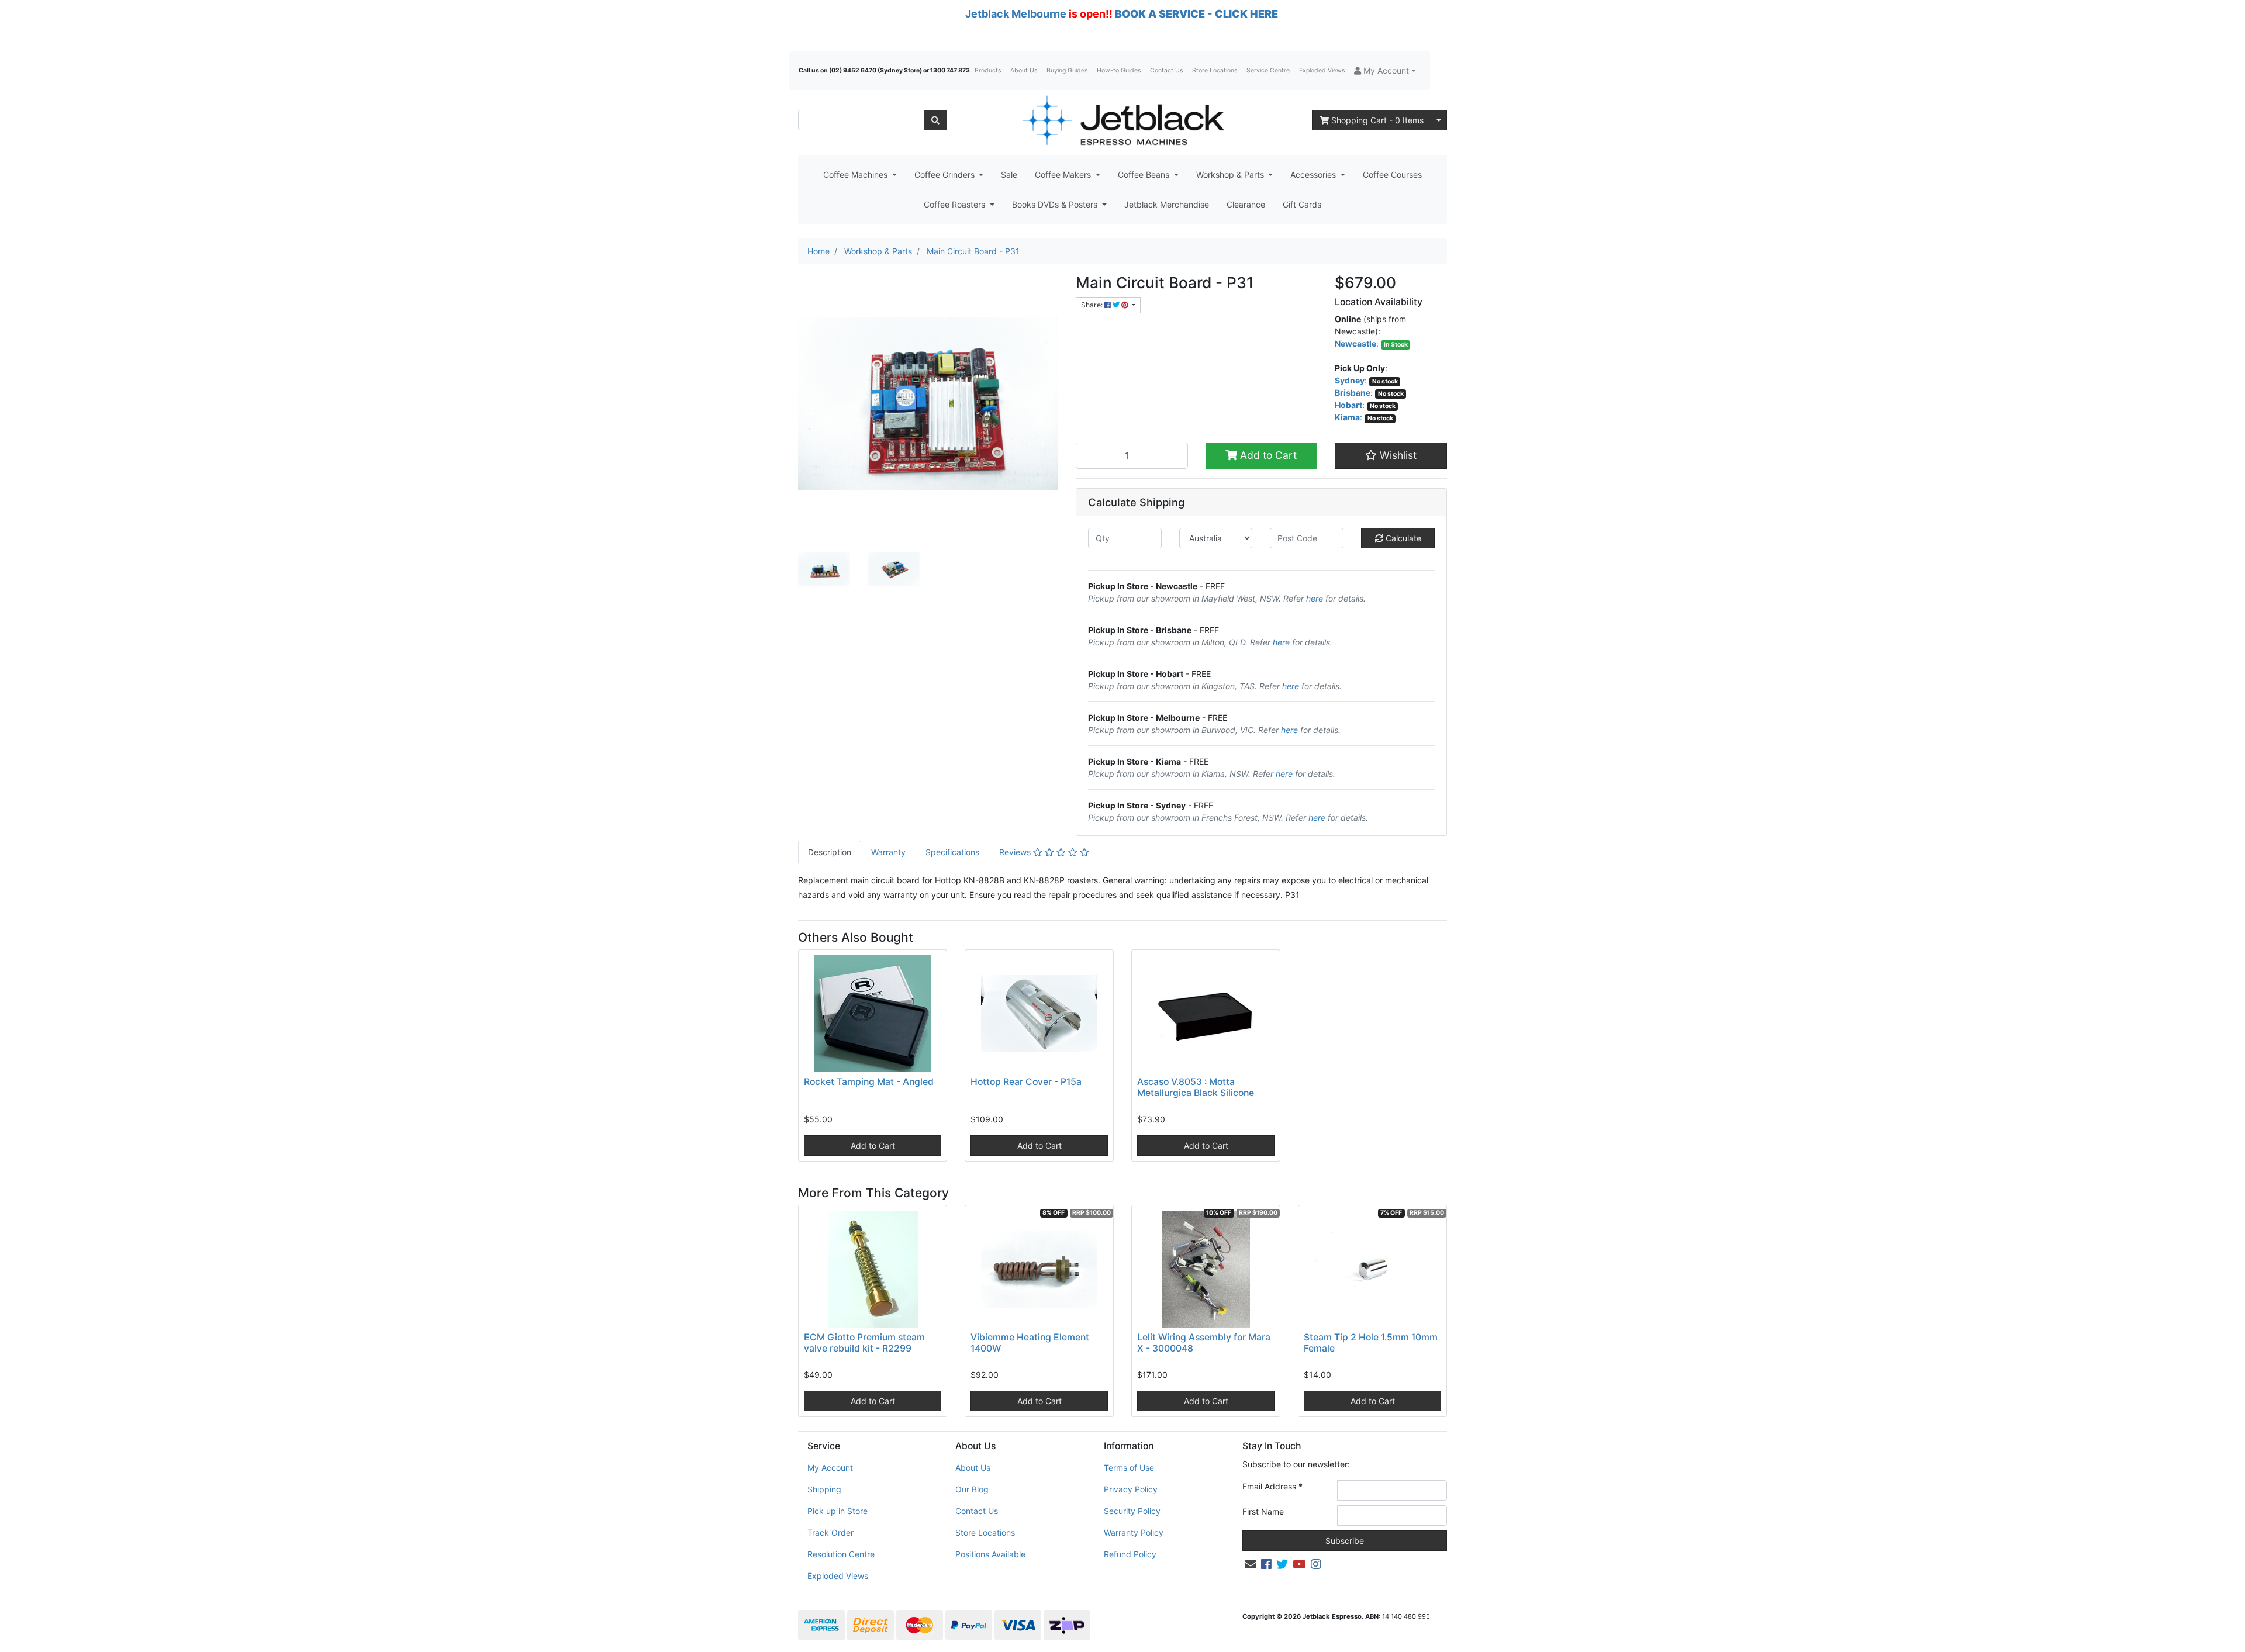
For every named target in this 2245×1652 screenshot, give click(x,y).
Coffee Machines (856, 174)
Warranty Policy (1134, 1532)
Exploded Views (1322, 70)
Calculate (1402, 538)
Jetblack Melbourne (1016, 14)
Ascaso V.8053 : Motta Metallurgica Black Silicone (1196, 1087)
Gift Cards (1302, 204)
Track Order (830, 1532)
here (1315, 598)
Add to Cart (1267, 455)
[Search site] (935, 120)
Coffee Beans (1145, 174)
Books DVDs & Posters (1056, 204)
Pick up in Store (837, 1511)
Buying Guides (1067, 70)
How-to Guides (1119, 70)
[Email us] (1251, 1564)
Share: (1093, 305)
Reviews (1016, 852)
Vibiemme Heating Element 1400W (1030, 1343)
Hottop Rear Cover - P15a (1026, 1082)
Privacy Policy (1131, 1489)
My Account (830, 1468)
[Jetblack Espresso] (1122, 120)
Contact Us (1166, 70)
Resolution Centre (841, 1554)
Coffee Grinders (946, 174)
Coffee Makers (1064, 174)
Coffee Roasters (956, 204)
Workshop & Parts (1231, 174)
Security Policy (1132, 1511)
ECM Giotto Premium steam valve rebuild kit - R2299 (864, 1343)
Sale (1009, 174)
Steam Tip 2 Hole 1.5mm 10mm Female (1371, 1343)
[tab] (830, 852)
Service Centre (1268, 70)
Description (830, 852)
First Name (1263, 1511)
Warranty (888, 852)
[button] (1385, 70)
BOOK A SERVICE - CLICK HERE (1196, 14)
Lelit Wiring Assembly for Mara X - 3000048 (1204, 1343)
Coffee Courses (1392, 174)
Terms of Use (1129, 1468)
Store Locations (1215, 70)
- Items (1377, 120)
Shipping (824, 1489)
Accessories (1314, 174)
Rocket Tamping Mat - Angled (869, 1082)
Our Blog (972, 1489)
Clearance (1246, 204)
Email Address (1272, 1486)
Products (988, 70)
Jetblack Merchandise (1167, 204)
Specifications (952, 852)
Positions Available (990, 1554)
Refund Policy (1130, 1554)
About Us (1024, 70)
